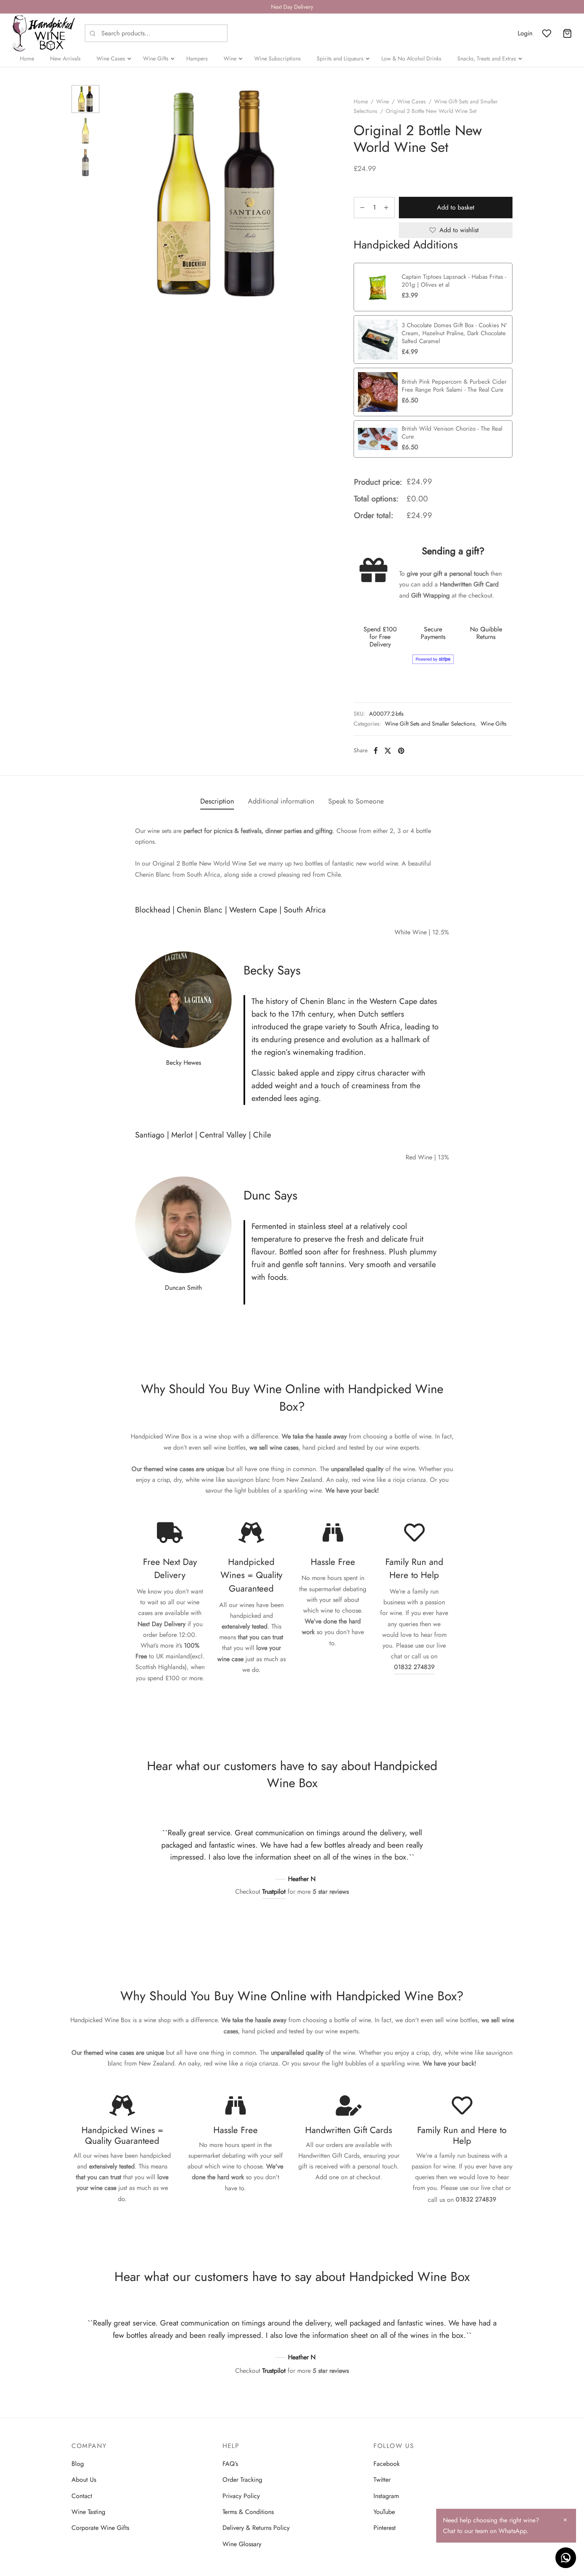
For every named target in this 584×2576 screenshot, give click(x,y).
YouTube (384, 2512)
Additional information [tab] (281, 801)
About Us (84, 2480)
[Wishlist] (547, 33)
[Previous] (139, 1854)
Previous (115, 194)
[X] (388, 750)
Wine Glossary (242, 2544)
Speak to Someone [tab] (356, 801)
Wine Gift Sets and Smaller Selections (430, 724)
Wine (383, 101)
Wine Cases (412, 101)
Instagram (386, 2496)
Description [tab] (217, 801)
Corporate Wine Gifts (100, 2528)
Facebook (387, 2464)
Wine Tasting (88, 2512)
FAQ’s (230, 2464)
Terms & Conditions (248, 2512)
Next (316, 194)
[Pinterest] (401, 750)
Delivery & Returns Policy (256, 2528)
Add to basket (456, 207)
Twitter (382, 2480)
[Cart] (567, 33)
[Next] (445, 1854)
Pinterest (385, 2528)
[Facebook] (376, 750)
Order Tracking (242, 2480)
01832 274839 (414, 1667)
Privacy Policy (241, 2496)
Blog (78, 2464)
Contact (82, 2496)
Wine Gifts (494, 724)
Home (361, 101)
